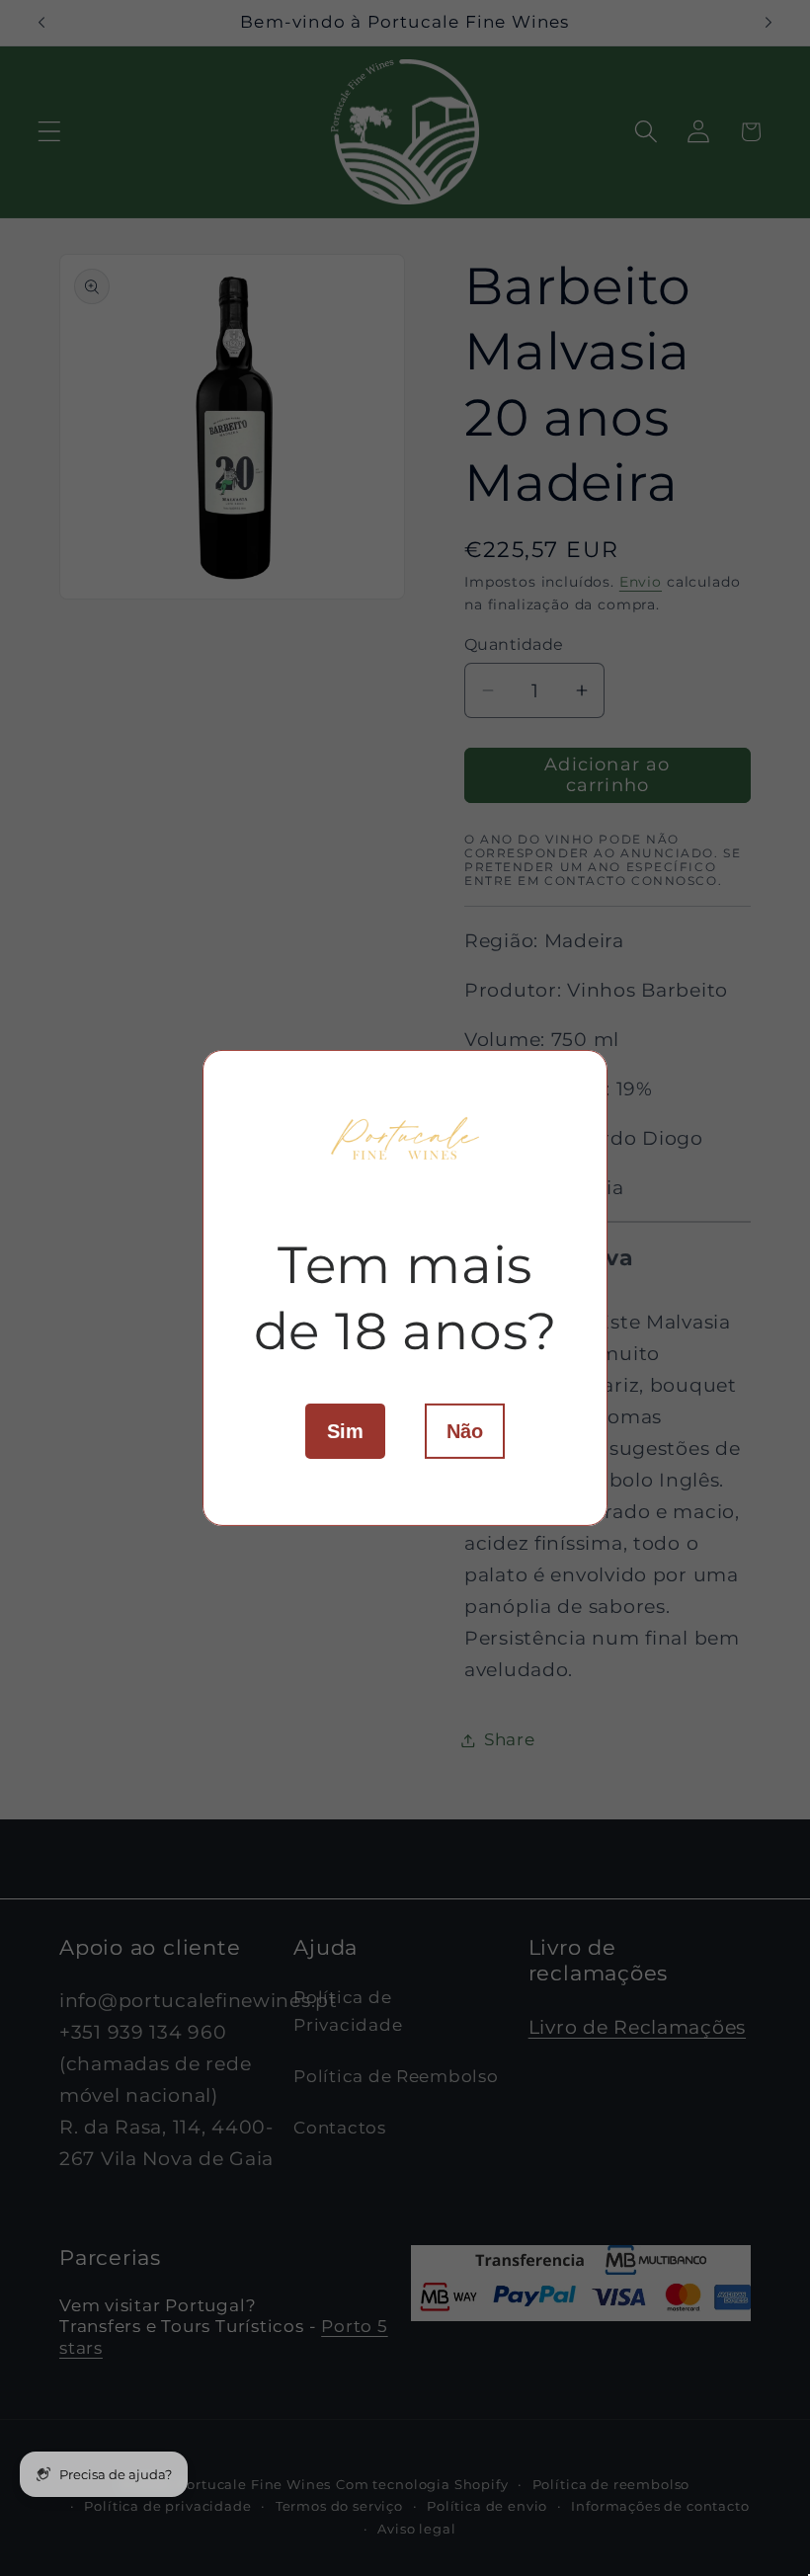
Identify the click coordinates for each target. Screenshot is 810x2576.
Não (465, 1431)
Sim (345, 1431)
